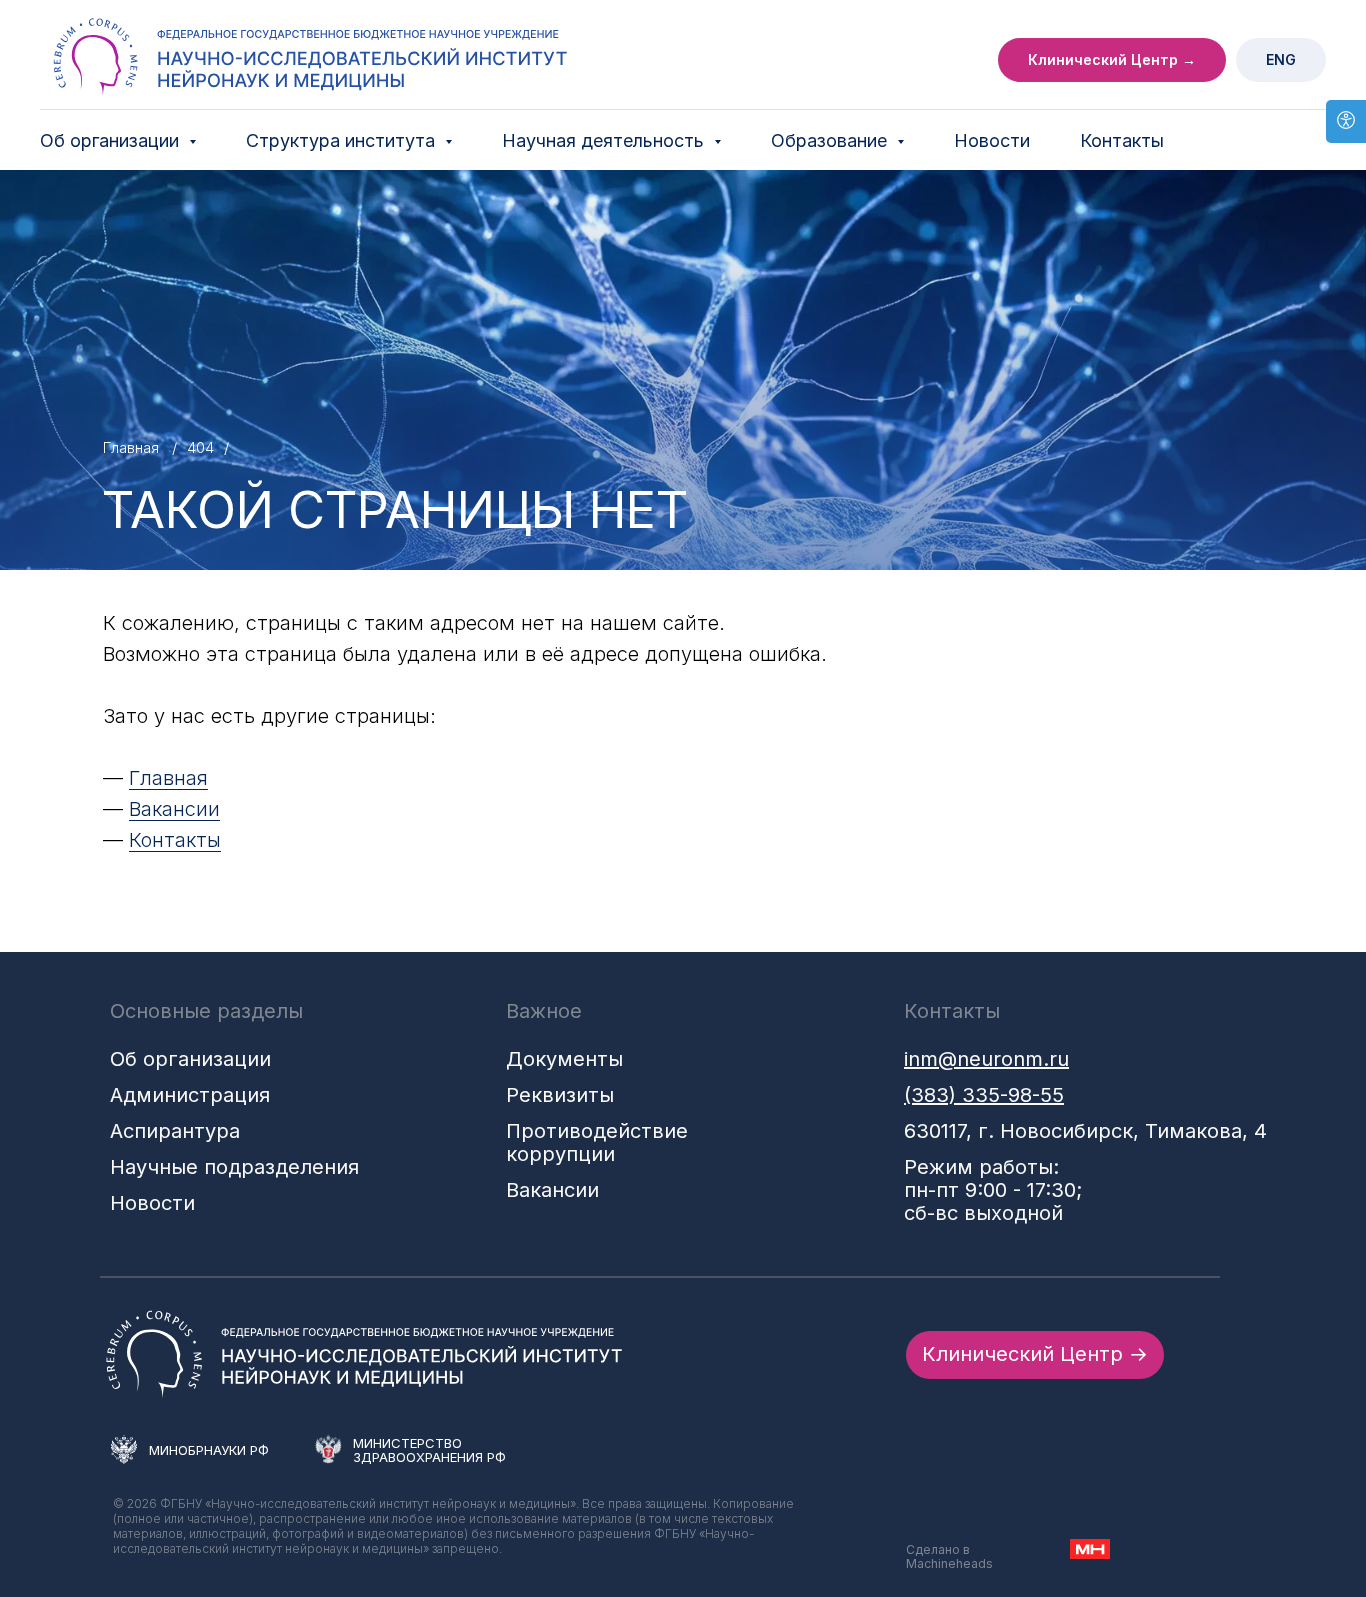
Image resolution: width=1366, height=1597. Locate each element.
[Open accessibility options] (1346, 121)
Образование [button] (831, 140)
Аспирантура (175, 1131)
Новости (992, 140)
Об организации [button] (112, 140)
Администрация (190, 1095)
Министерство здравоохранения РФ (429, 1450)
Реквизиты (560, 1095)
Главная (131, 447)
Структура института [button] (343, 140)
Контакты (1122, 140)
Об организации (190, 1059)
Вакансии (174, 809)
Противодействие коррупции (597, 1142)
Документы (564, 1059)
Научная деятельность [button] (605, 140)
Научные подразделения (234, 1167)
